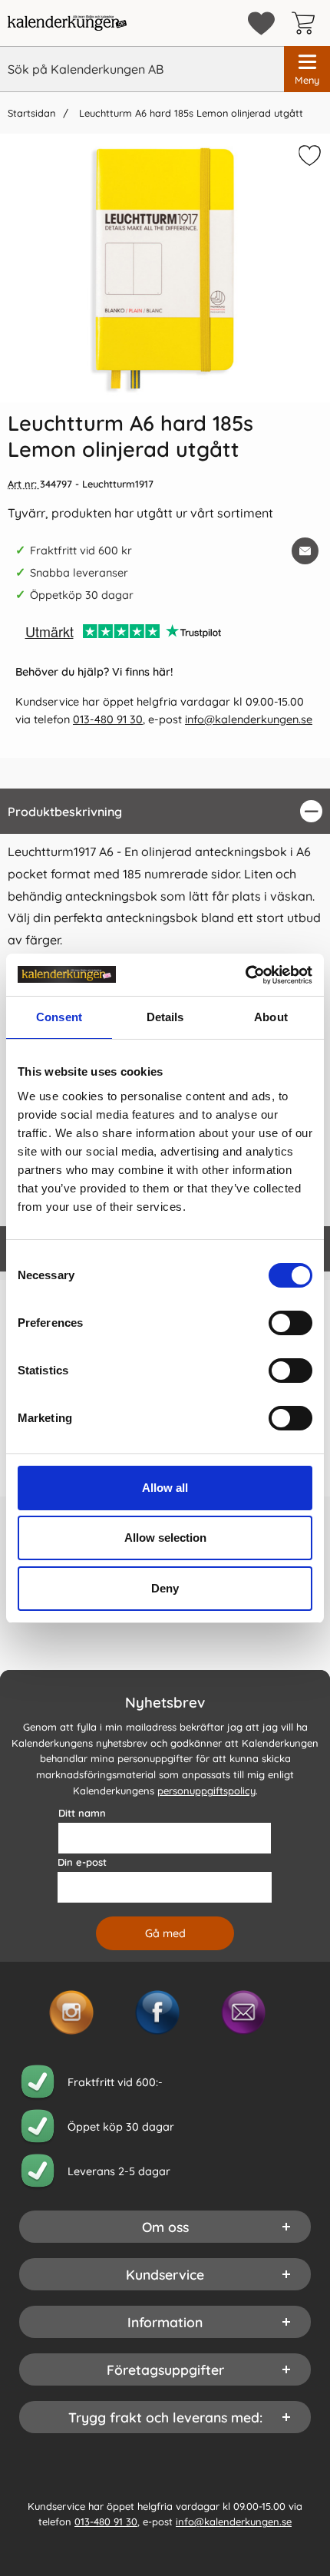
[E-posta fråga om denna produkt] (305, 551)
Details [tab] (165, 1017)
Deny (165, 1588)
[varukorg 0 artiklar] (307, 23)
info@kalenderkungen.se (249, 719)
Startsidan (31, 113)
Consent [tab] (59, 1017)
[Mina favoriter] (261, 23)
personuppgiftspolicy (206, 1791)
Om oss (165, 2226)
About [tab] (271, 1017)
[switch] (290, 1323)
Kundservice (165, 2273)
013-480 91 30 (108, 719)
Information (165, 2321)
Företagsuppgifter (165, 2369)
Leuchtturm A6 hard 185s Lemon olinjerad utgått (190, 113)
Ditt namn (82, 1812)
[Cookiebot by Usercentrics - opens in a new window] (245, 975)
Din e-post (82, 1861)
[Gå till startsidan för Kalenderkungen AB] (67, 23)
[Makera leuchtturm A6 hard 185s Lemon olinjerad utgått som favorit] (308, 158)
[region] (165, 811)
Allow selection (165, 1538)
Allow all (165, 1488)
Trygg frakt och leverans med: (165, 2416)
